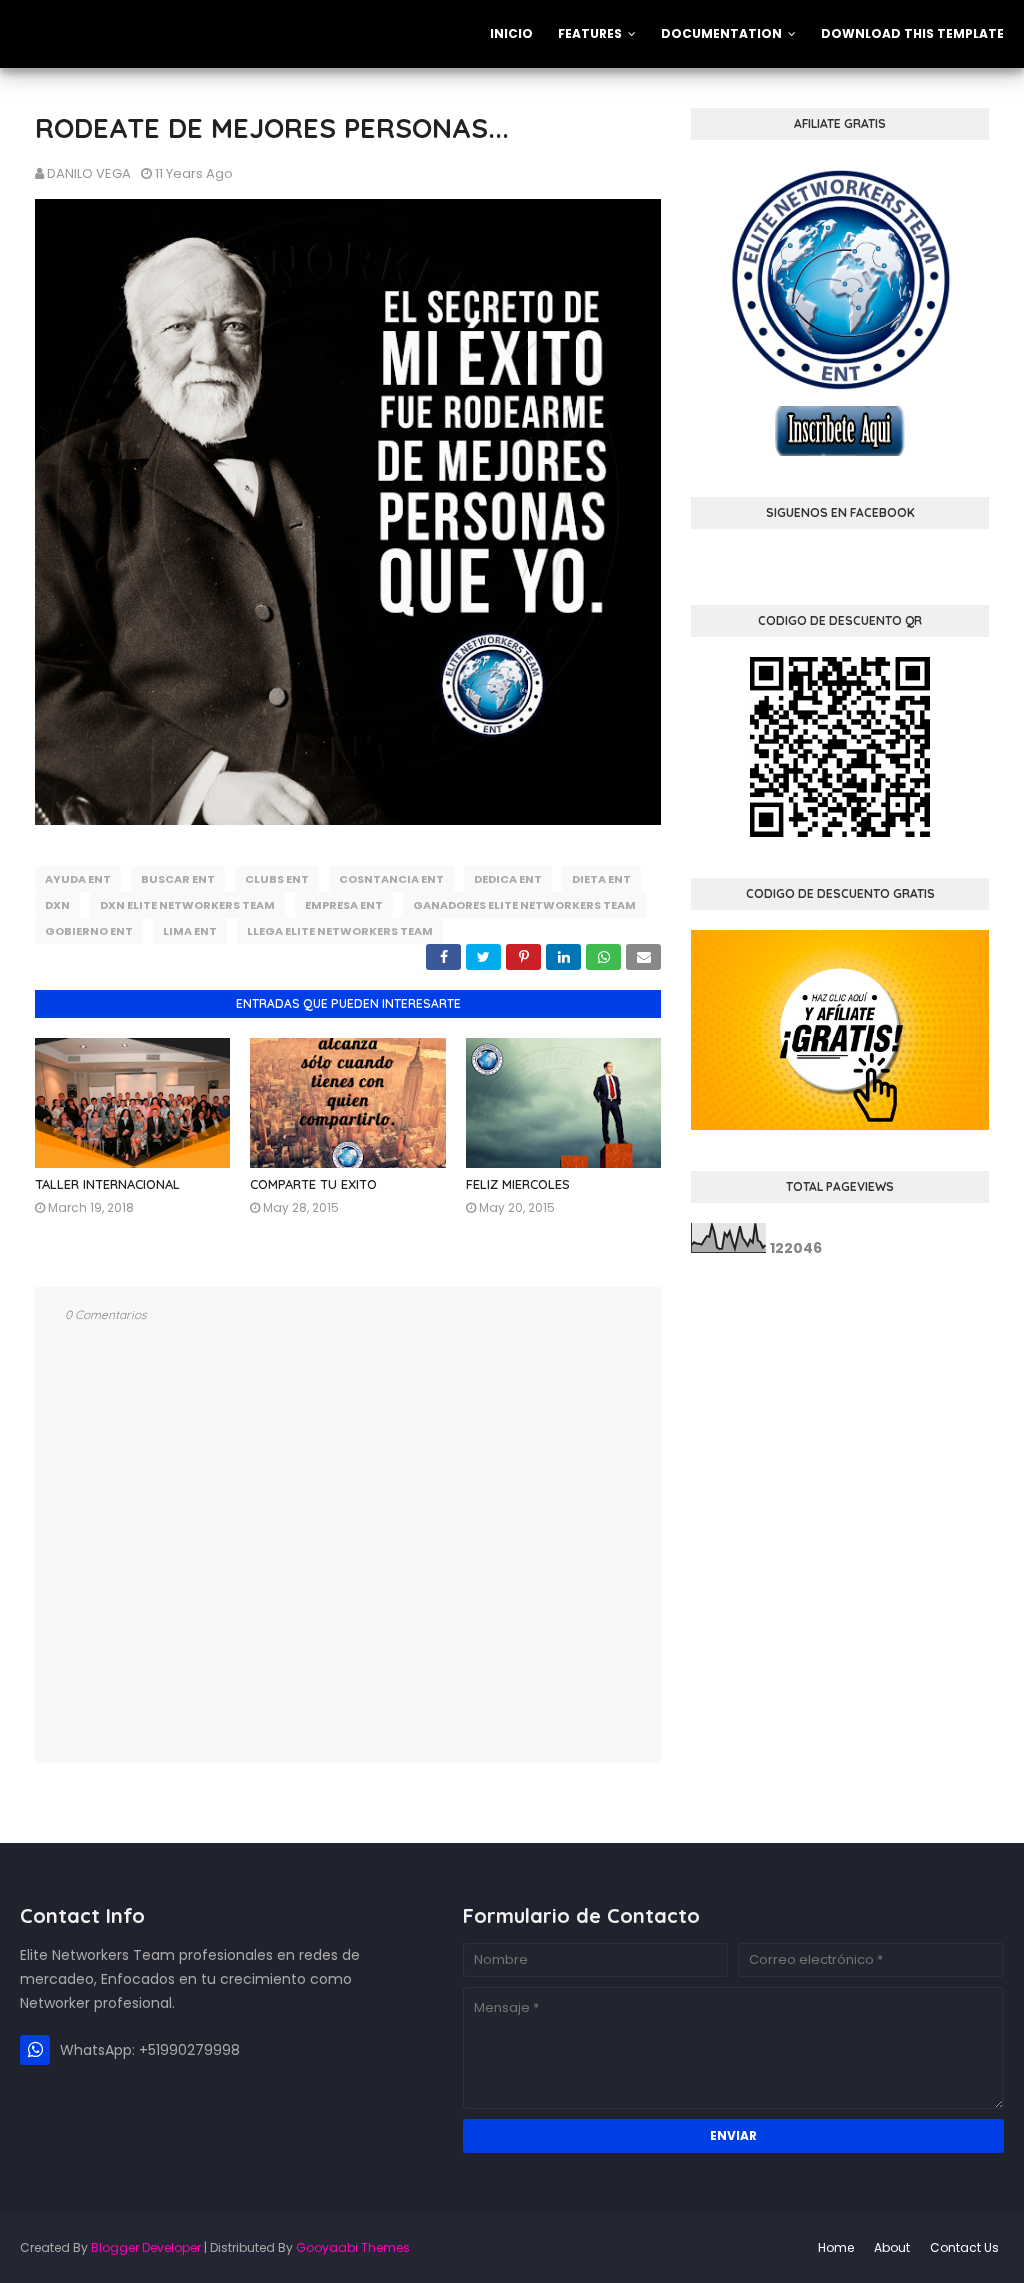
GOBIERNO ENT (89, 931)
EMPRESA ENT (344, 905)
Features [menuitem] (590, 33)
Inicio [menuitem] (511, 33)
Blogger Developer (146, 2247)
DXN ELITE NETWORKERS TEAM (187, 905)
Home (836, 2247)
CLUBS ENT (277, 879)
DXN (57, 905)
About (892, 2247)
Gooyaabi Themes (353, 2247)
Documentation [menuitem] (721, 33)
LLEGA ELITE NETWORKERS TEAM (340, 931)
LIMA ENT (190, 931)
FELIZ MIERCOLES (518, 1184)
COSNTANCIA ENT (391, 879)
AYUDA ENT (78, 879)
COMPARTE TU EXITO (313, 1184)
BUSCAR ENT (178, 879)
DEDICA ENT (508, 879)
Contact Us (964, 2247)
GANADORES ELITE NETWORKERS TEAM (524, 905)
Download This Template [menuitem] (912, 33)
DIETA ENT (601, 879)
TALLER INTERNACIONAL (107, 1184)
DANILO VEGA (89, 173)
